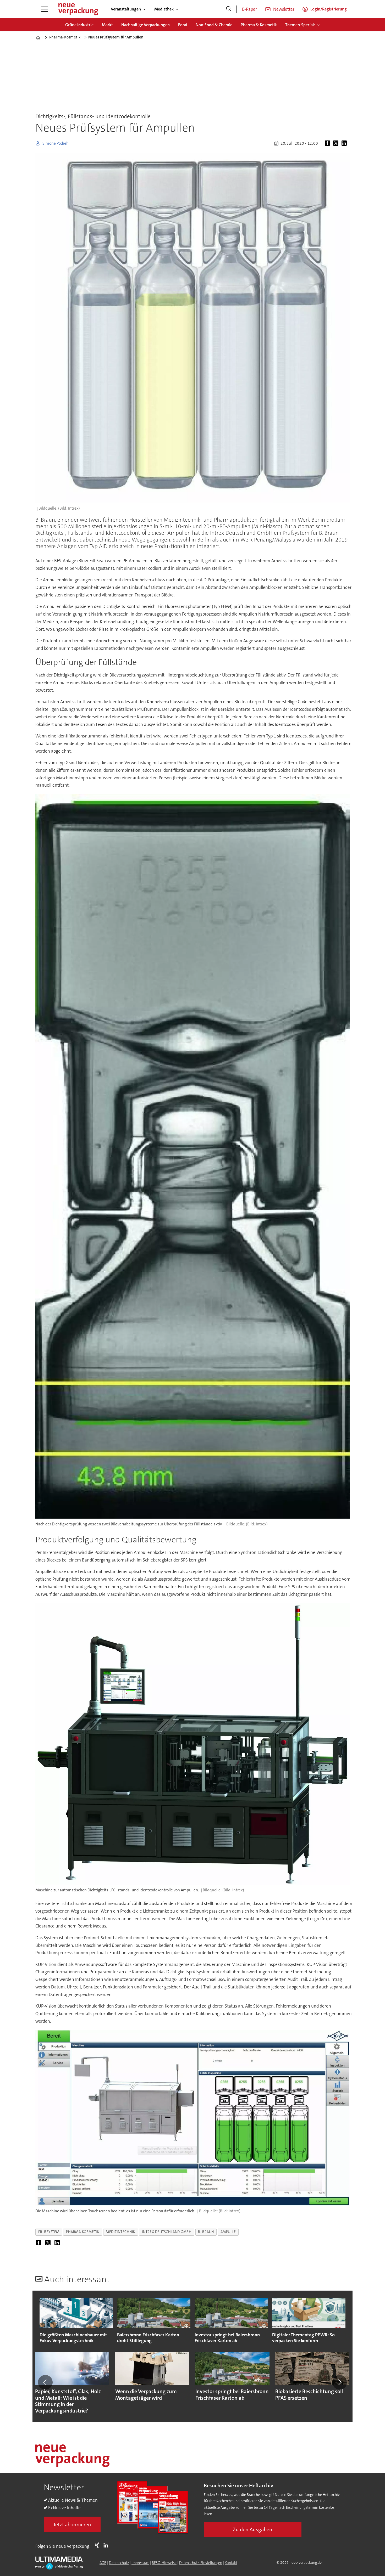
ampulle (228, 2232)
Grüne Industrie (79, 25)
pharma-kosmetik (83, 2232)
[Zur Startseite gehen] (78, 9)
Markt (107, 25)
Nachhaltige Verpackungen (145, 25)
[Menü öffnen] (45, 9)
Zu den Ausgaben (253, 2529)
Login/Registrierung (329, 9)
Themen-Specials (300, 25)
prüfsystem (49, 2232)
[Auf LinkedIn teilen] (345, 143)
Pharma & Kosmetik (259, 25)
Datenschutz (119, 2563)
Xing (98, 2545)
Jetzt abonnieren (72, 2524)
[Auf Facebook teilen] (328, 143)
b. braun (206, 2232)
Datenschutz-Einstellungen (201, 2563)
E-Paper (249, 9)
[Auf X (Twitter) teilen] (337, 143)
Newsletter (284, 9)
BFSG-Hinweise (164, 2563)
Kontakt (231, 2563)
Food (183, 25)
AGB (103, 2563)
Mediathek (164, 9)
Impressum (140, 2563)
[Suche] (229, 9)
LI (107, 2545)
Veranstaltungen (126, 9)
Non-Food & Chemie (214, 25)
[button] (45, 2382)
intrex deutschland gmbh (167, 2232)
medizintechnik (121, 2232)
